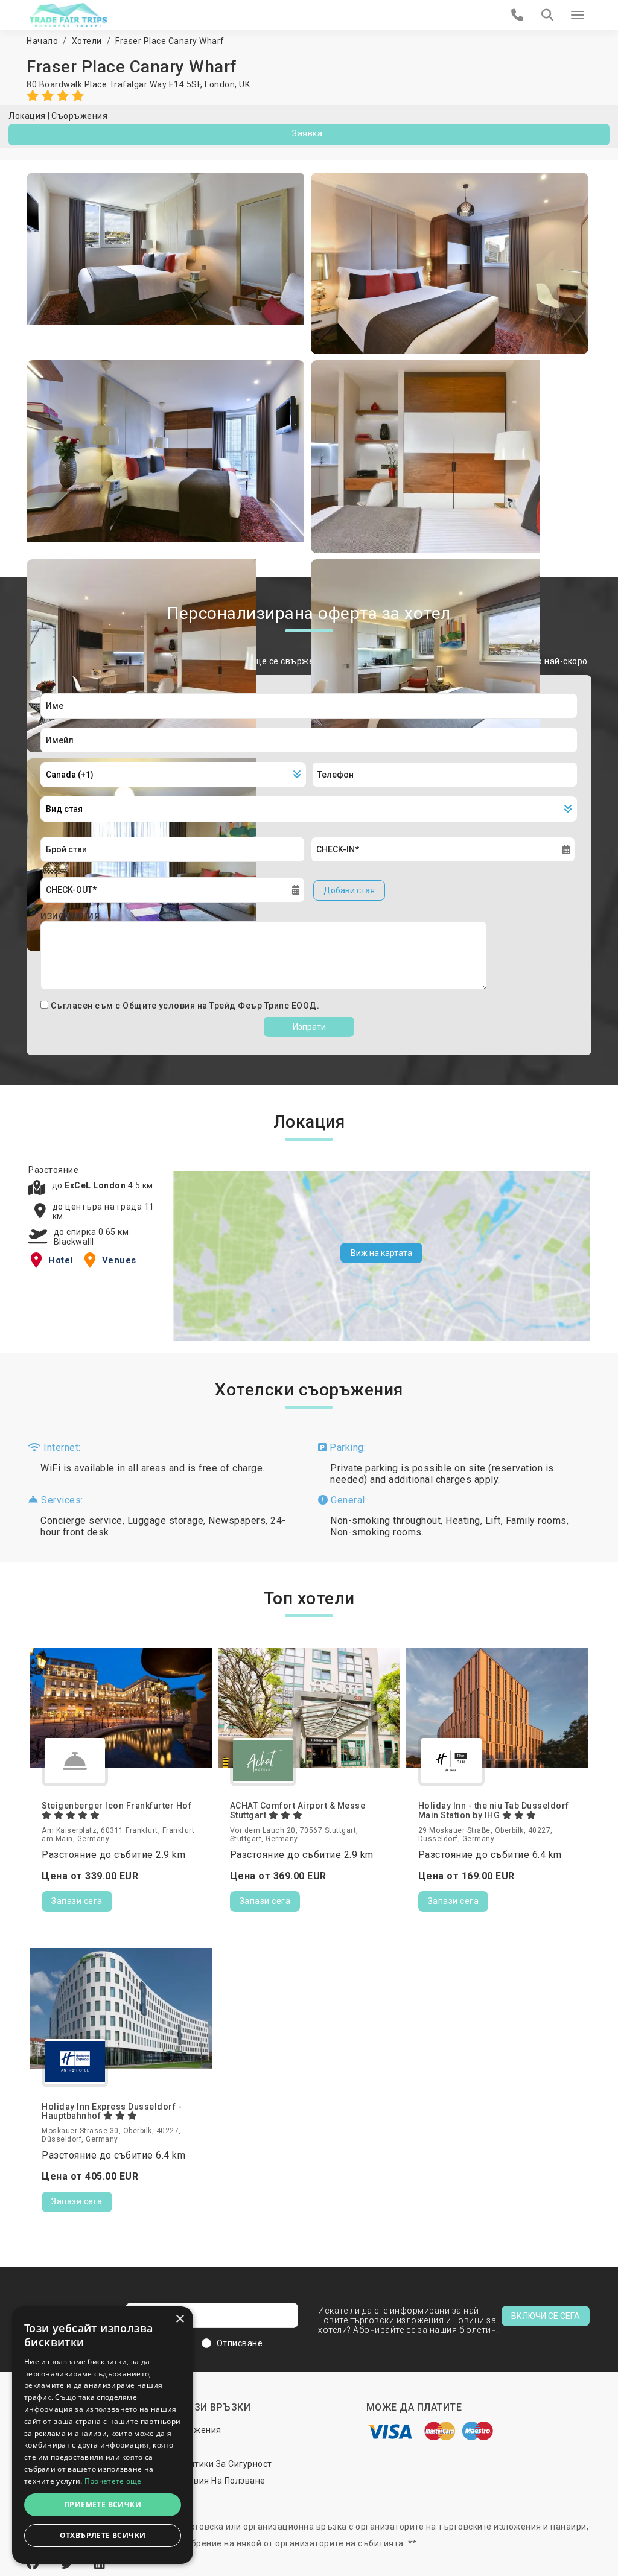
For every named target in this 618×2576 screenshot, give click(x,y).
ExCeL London (96, 1185)
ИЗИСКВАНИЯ (70, 916)
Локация (27, 116)
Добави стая (349, 890)
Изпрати (309, 1027)
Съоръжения (79, 116)
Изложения (197, 2430)
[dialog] (103, 2435)
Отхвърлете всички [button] (103, 2535)
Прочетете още (113, 2481)
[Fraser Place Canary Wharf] (166, 263)
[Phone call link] (518, 15)
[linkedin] (100, 2564)
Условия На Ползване (219, 2481)
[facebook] (34, 2564)
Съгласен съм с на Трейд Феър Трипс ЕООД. (185, 1006)
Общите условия (160, 1006)
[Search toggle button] (547, 15)
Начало (42, 41)
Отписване (240, 2343)
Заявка (307, 133)
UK (244, 84)
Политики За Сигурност (223, 2464)
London (220, 84)
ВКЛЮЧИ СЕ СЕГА (546, 2316)
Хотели (87, 41)
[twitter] (68, 2564)
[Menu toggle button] (578, 15)
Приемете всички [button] (103, 2505)
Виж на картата (381, 1253)
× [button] (180, 2319)
